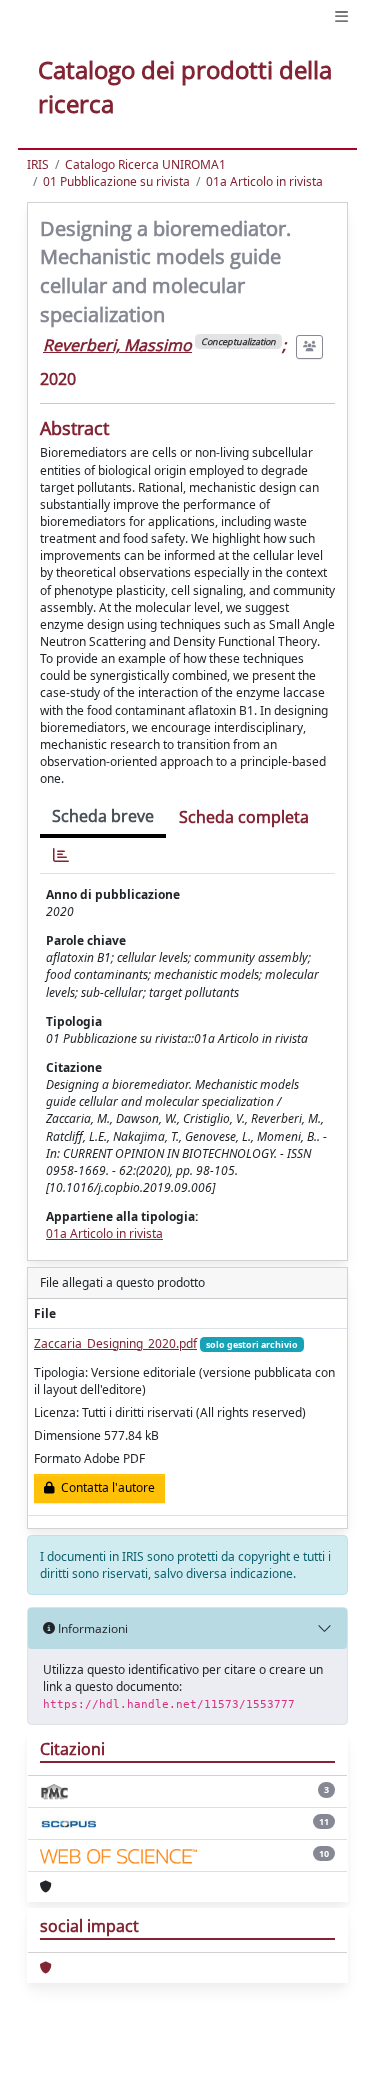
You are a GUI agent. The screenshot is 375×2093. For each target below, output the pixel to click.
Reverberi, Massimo (117, 345)
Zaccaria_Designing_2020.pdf (115, 1343)
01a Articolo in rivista (264, 181)
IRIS (38, 164)
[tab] (61, 855)
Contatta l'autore (105, 1487)
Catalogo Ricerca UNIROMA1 (145, 164)
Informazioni (91, 1628)
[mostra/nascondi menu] (341, 16)
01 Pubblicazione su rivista (116, 181)
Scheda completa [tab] (244, 817)
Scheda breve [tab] (103, 816)
